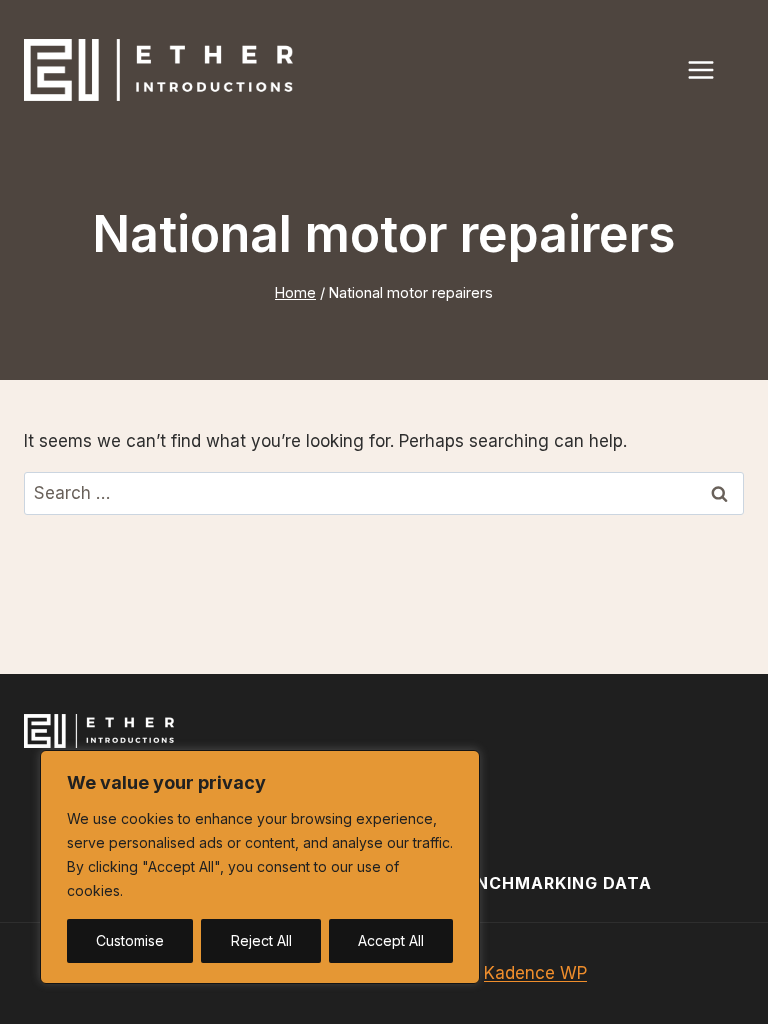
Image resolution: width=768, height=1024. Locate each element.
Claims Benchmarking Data (515, 883)
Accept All (391, 940)
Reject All (261, 940)
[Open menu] (711, 69)
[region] (260, 867)
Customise (130, 940)
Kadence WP (535, 973)
